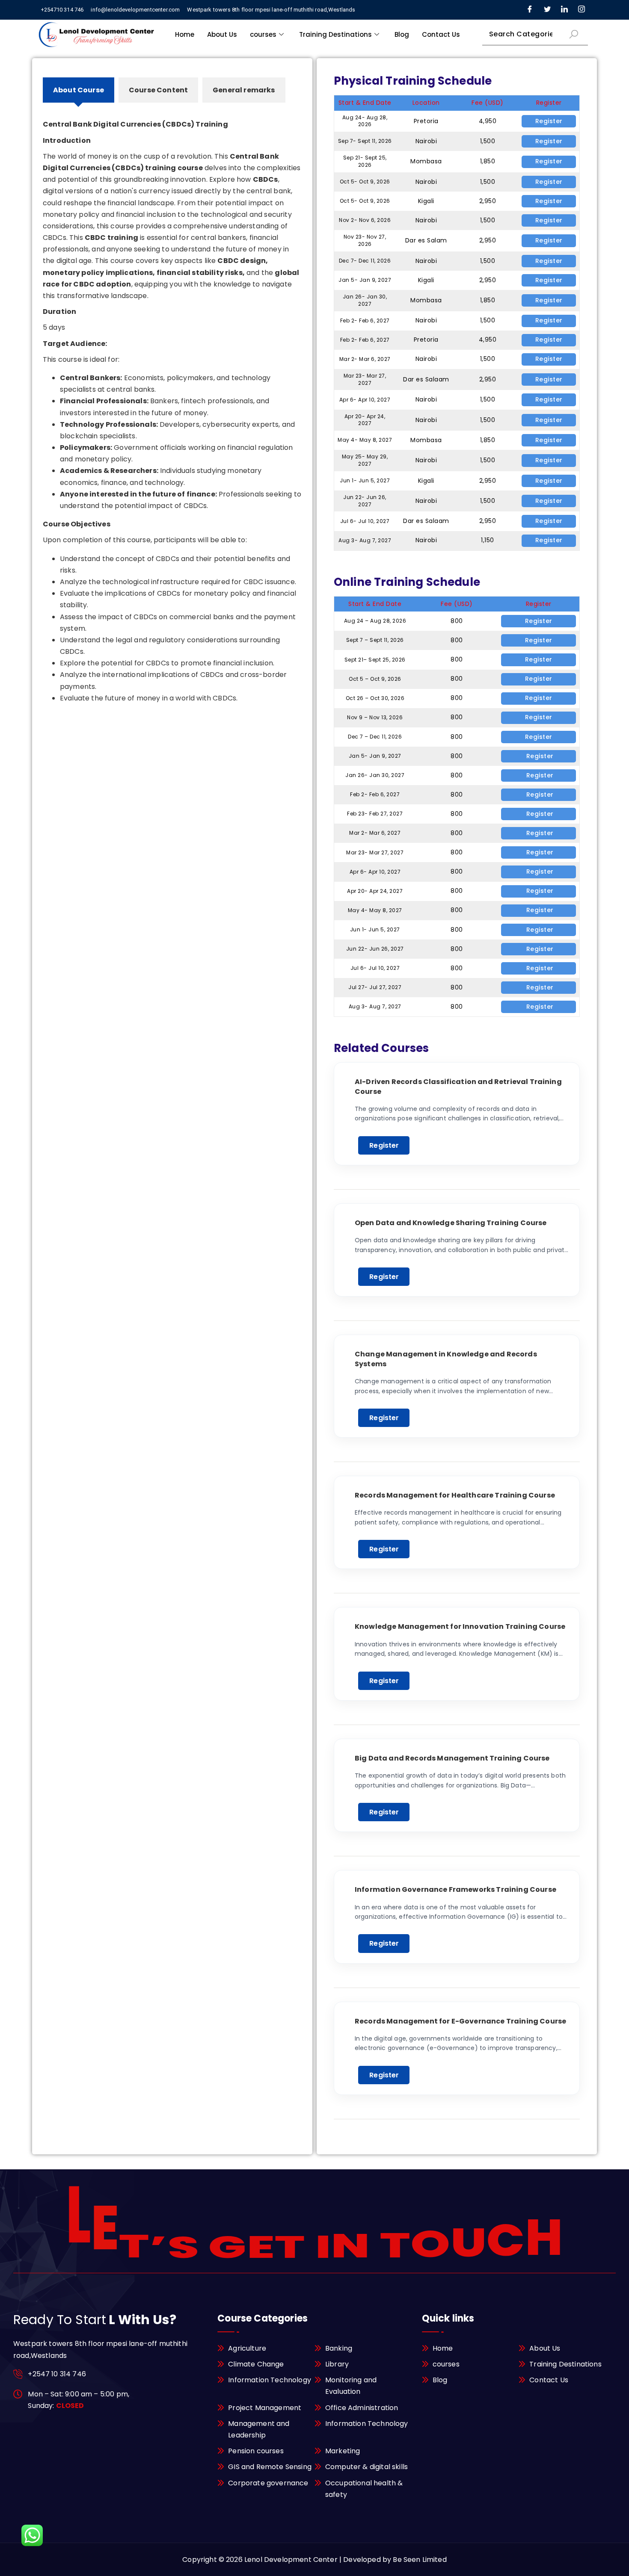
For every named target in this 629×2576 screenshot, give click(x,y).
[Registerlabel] (539, 756)
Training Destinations (335, 34)
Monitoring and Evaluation (351, 2386)
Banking (339, 2348)
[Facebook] (530, 10)
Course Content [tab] (158, 90)
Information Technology (270, 2380)
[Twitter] (547, 10)
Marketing (343, 2451)
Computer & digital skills (366, 2467)
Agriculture (247, 2348)
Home (185, 34)
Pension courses (256, 2451)
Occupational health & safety (364, 2489)
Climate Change (256, 2364)
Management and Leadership (259, 2429)
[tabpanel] (172, 403)
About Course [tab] (79, 90)
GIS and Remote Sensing (270, 2467)
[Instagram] (582, 10)
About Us (222, 34)
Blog (402, 34)
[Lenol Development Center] (97, 34)
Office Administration (362, 2408)
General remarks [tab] (244, 90)
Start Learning (384, 1145)
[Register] (549, 121)
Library (337, 2364)
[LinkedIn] (564, 10)
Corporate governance (268, 2483)
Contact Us (441, 34)
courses (263, 34)
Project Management (265, 2408)
